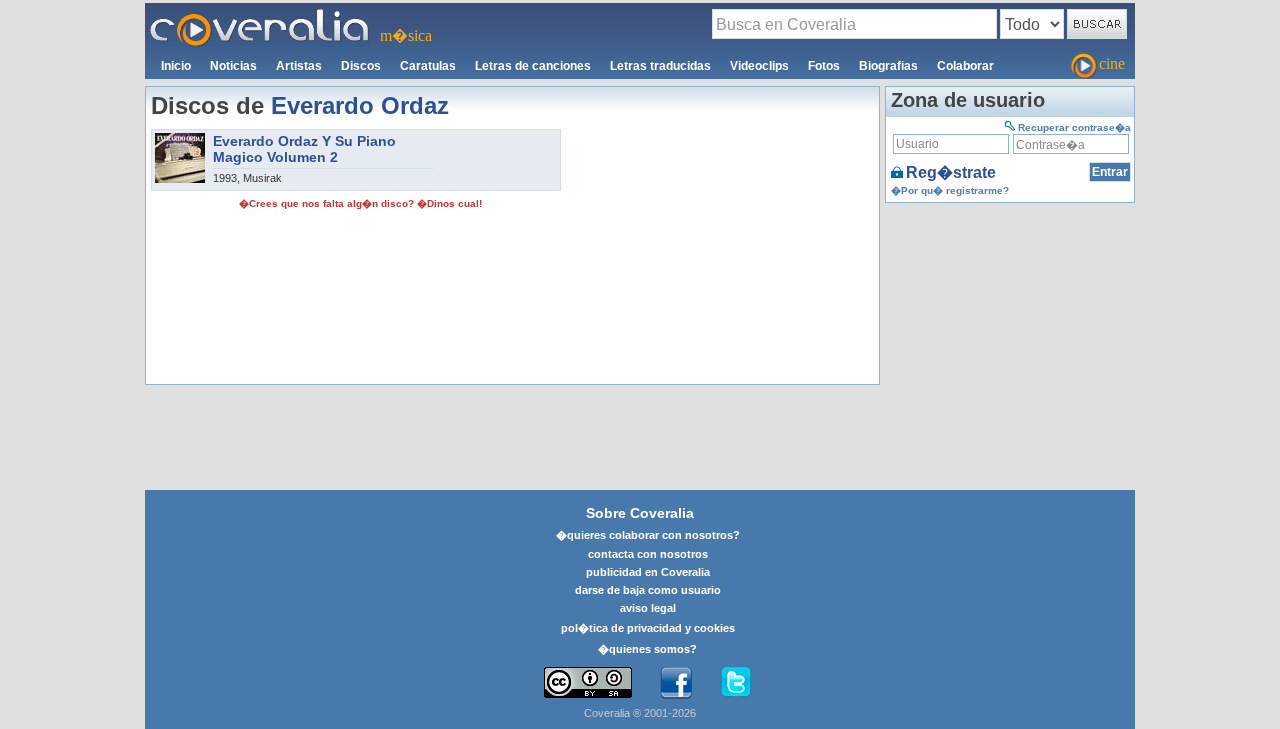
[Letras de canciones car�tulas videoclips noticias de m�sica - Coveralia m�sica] (260, 15)
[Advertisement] (720, 254)
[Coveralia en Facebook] (676, 683)
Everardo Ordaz (360, 105)
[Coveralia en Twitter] (736, 683)
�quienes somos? (647, 649)
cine (1112, 63)
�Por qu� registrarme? (950, 190)
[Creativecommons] (588, 682)
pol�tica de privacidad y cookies (648, 628)
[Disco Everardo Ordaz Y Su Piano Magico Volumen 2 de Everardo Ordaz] (180, 139)
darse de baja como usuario (648, 590)
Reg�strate (951, 172)
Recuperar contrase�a (1074, 127)
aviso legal (648, 608)
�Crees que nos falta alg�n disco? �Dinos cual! (360, 203)
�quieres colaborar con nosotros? (648, 535)
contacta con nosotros (648, 554)
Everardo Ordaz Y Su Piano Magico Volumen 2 (304, 149)
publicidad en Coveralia (648, 572)
